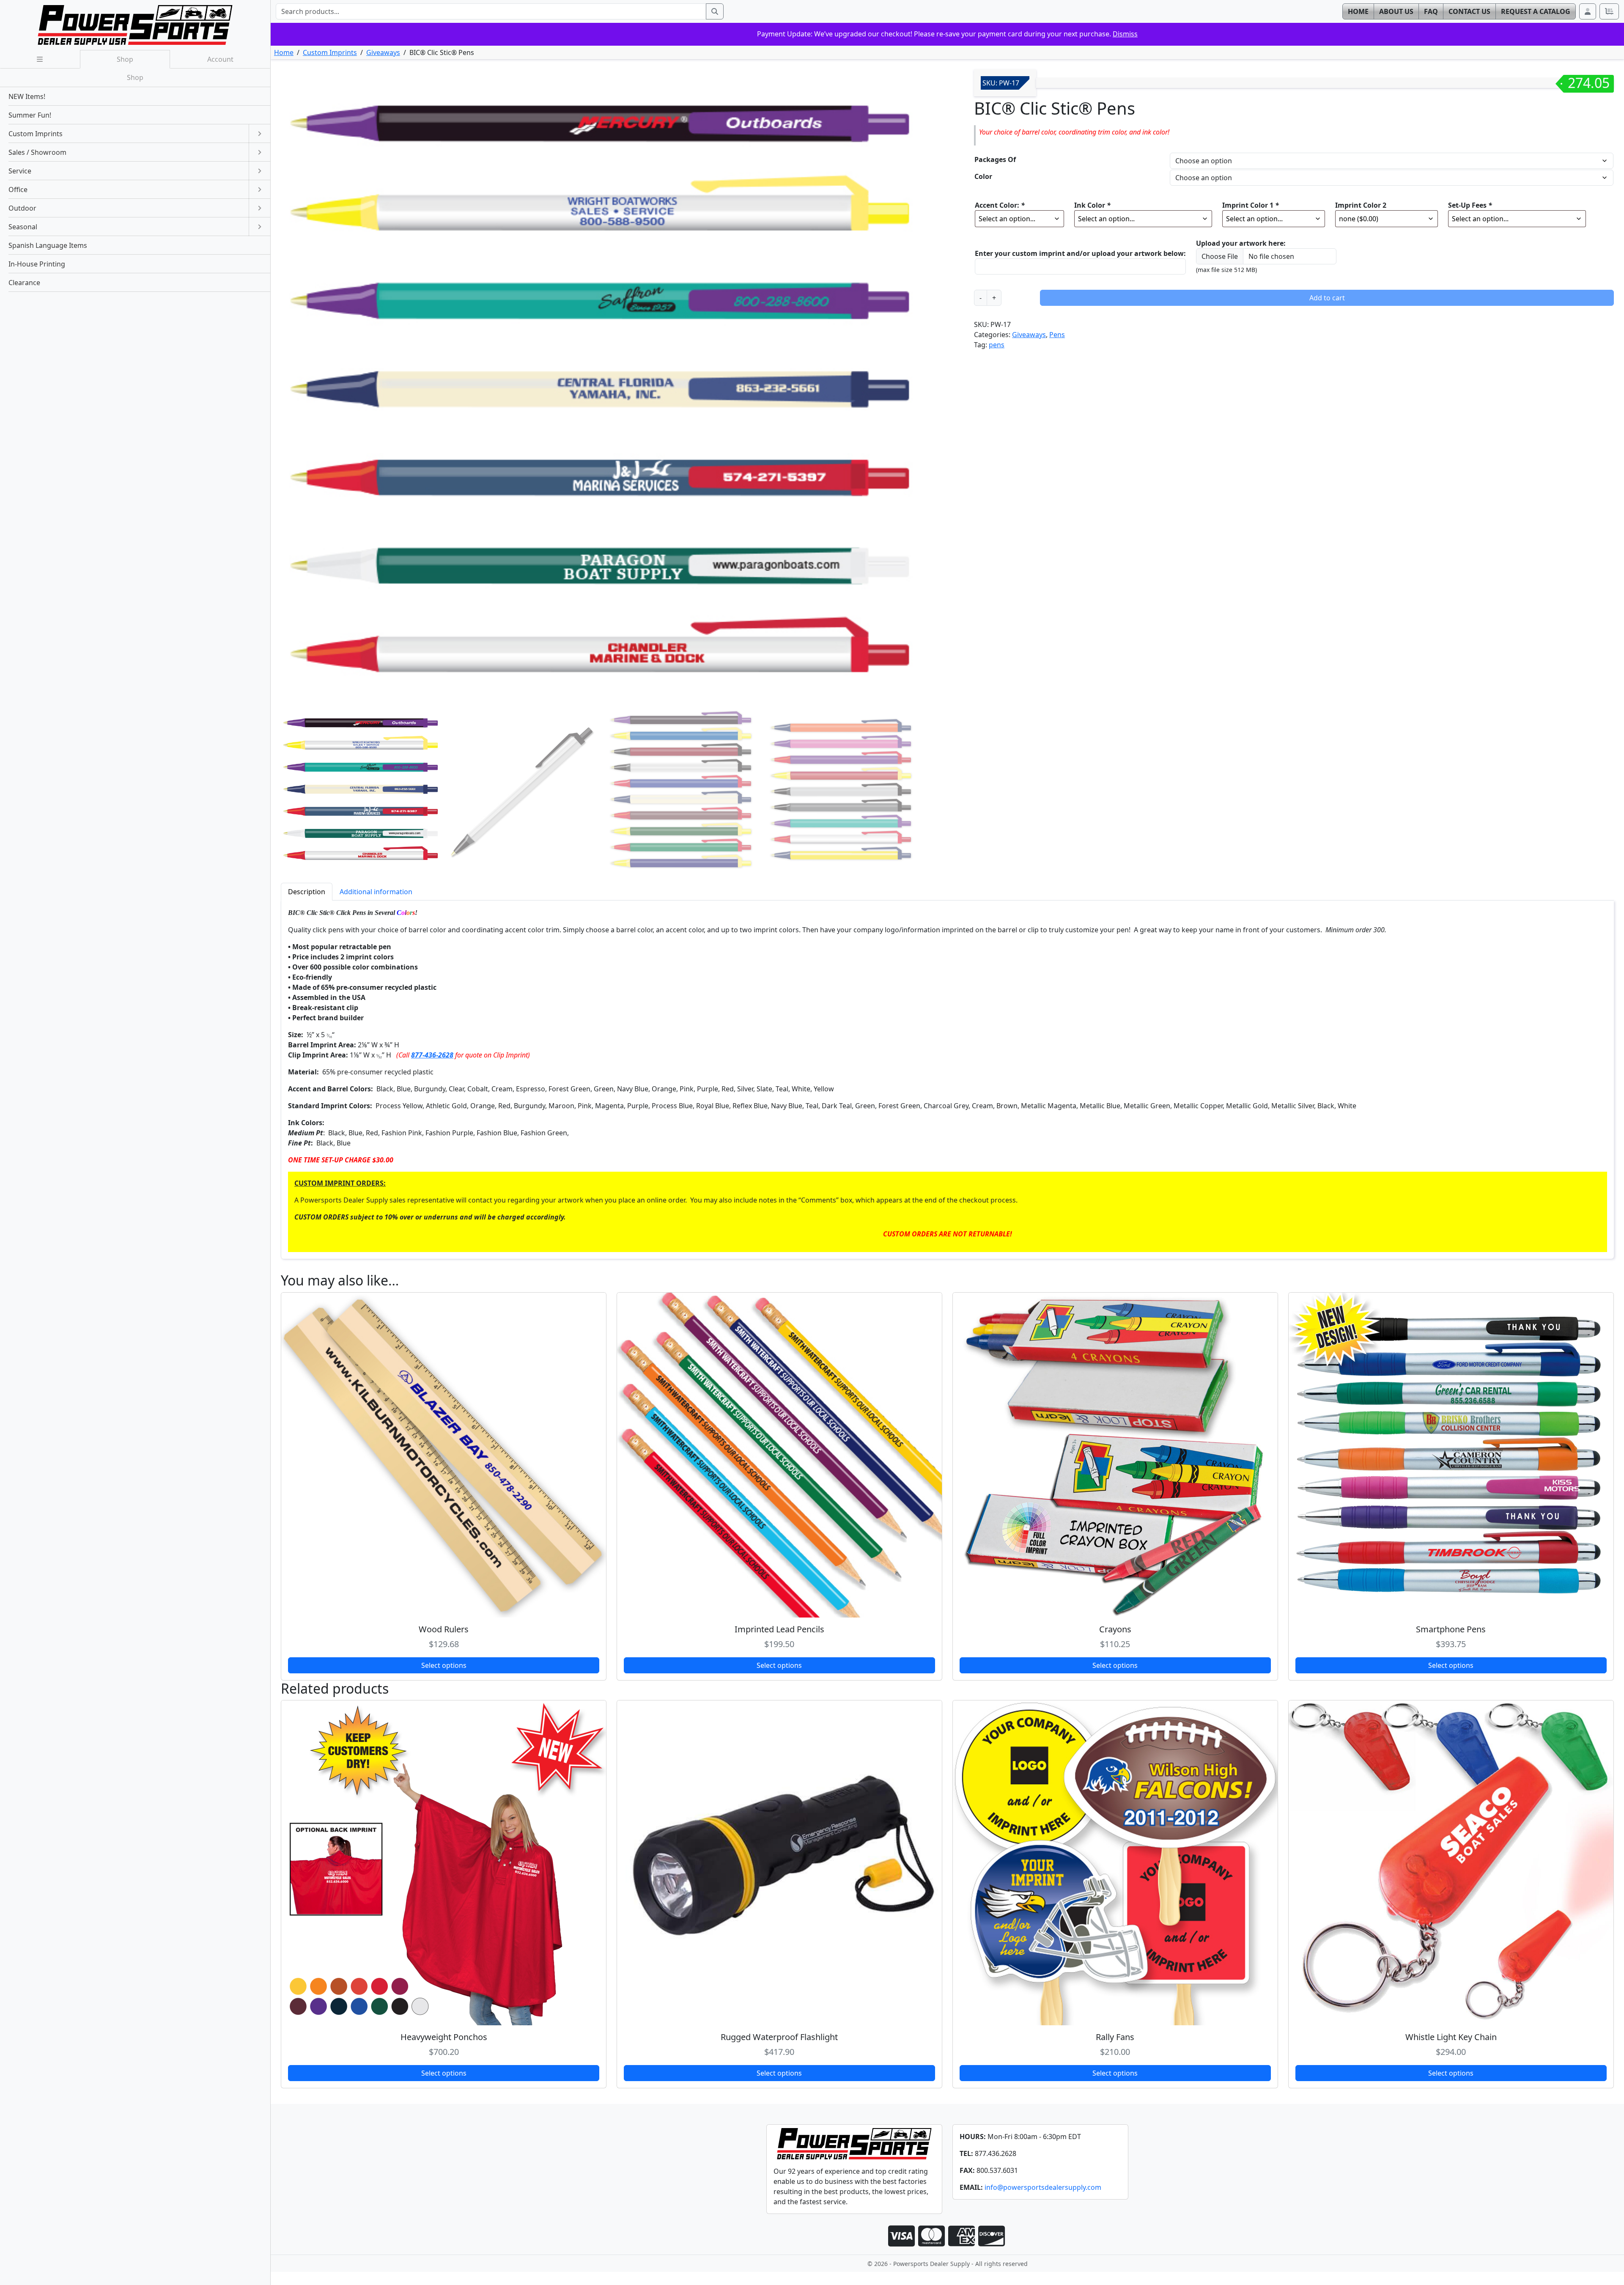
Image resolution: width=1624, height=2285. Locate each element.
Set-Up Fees (1470, 205)
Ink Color (1092, 205)
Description (307, 892)
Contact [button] (1469, 11)
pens (997, 345)
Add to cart (1327, 298)
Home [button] (1358, 11)
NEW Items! (27, 96)
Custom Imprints (330, 52)
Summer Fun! (30, 115)
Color (983, 176)
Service (20, 171)
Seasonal (23, 227)
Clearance (24, 283)
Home (284, 52)
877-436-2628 (432, 1055)
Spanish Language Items (48, 245)
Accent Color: (1000, 205)
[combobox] (491, 11)
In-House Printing (37, 264)
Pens (1057, 335)
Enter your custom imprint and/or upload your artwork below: (1080, 253)
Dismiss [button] (1125, 34)
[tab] (307, 891)
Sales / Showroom (37, 152)
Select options (444, 1665)
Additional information (376, 892)
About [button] (1396, 11)
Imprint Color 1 (1251, 205)
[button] (1588, 11)
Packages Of (995, 159)
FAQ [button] (1431, 11)
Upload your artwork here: (1241, 243)
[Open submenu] (259, 134)
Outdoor (22, 208)
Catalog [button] (1536, 11)
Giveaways (383, 52)
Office (18, 190)
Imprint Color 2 (1361, 205)
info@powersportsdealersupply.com (1043, 2187)
